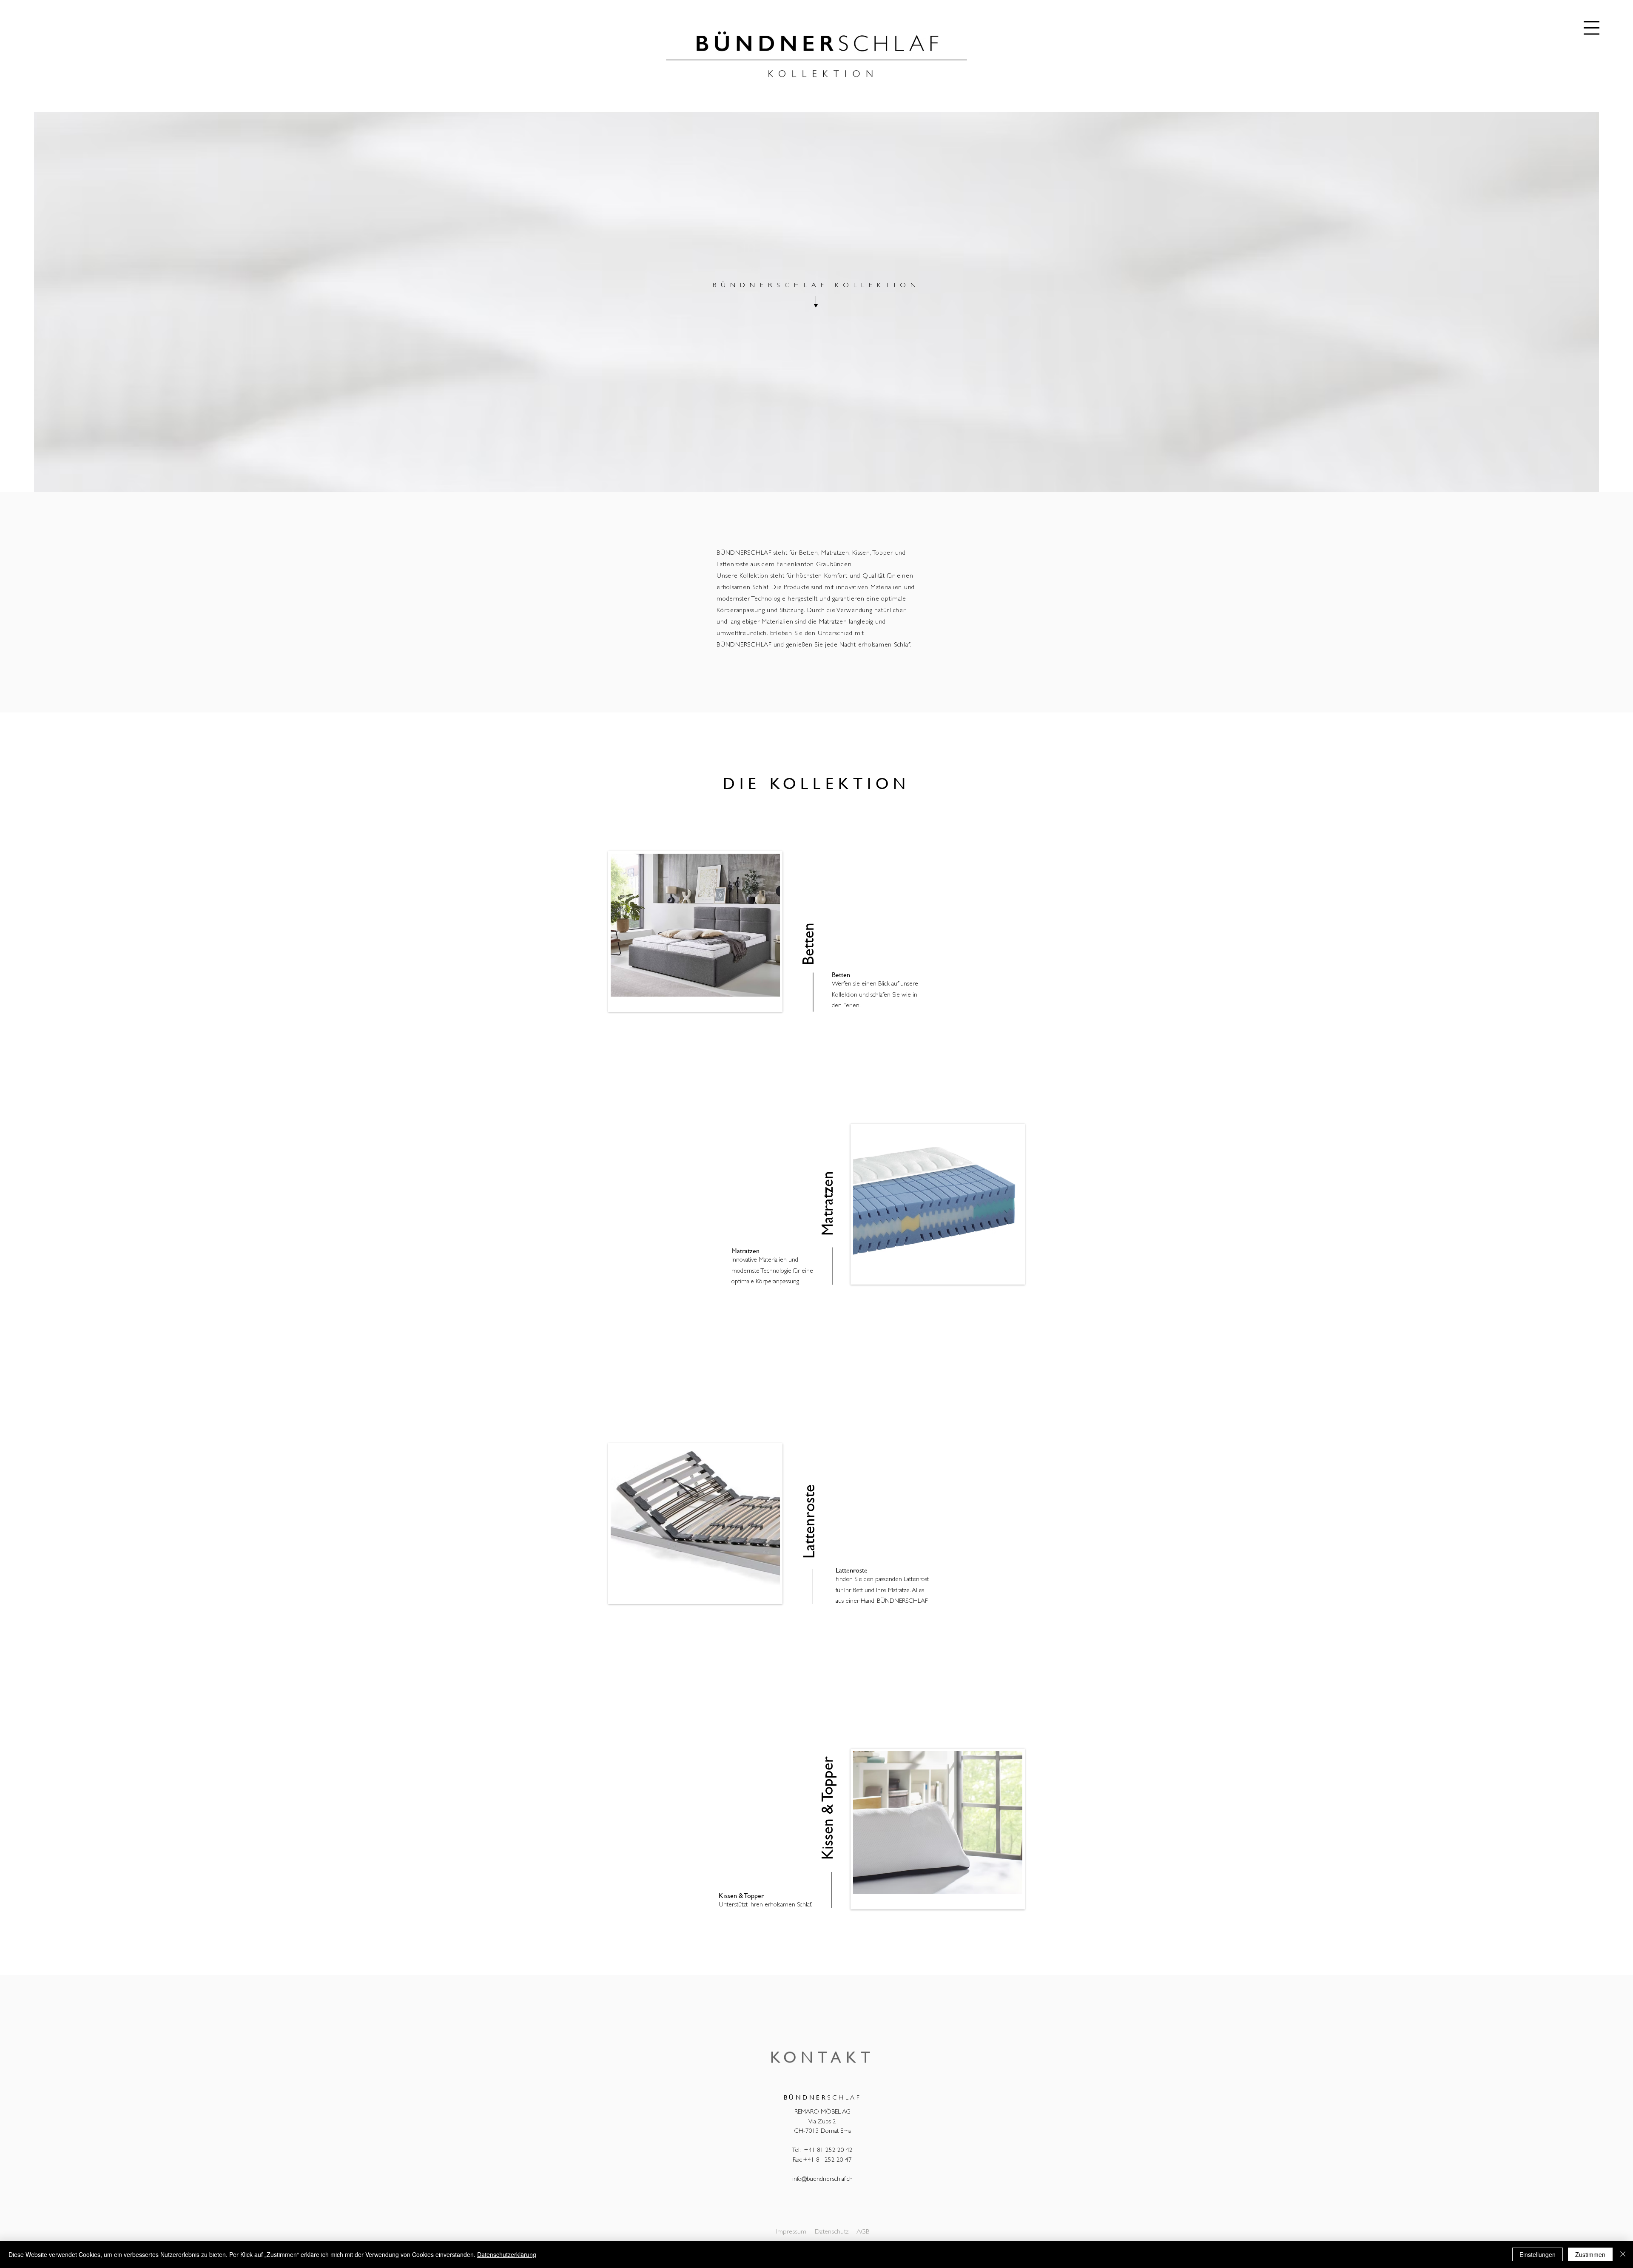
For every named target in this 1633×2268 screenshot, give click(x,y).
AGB (863, 2232)
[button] (1592, 28)
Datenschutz (832, 2232)
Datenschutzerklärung (507, 2254)
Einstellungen (1538, 2254)
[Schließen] (1623, 2254)
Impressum (791, 2232)
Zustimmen (1590, 2254)
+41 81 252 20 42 (828, 2151)
